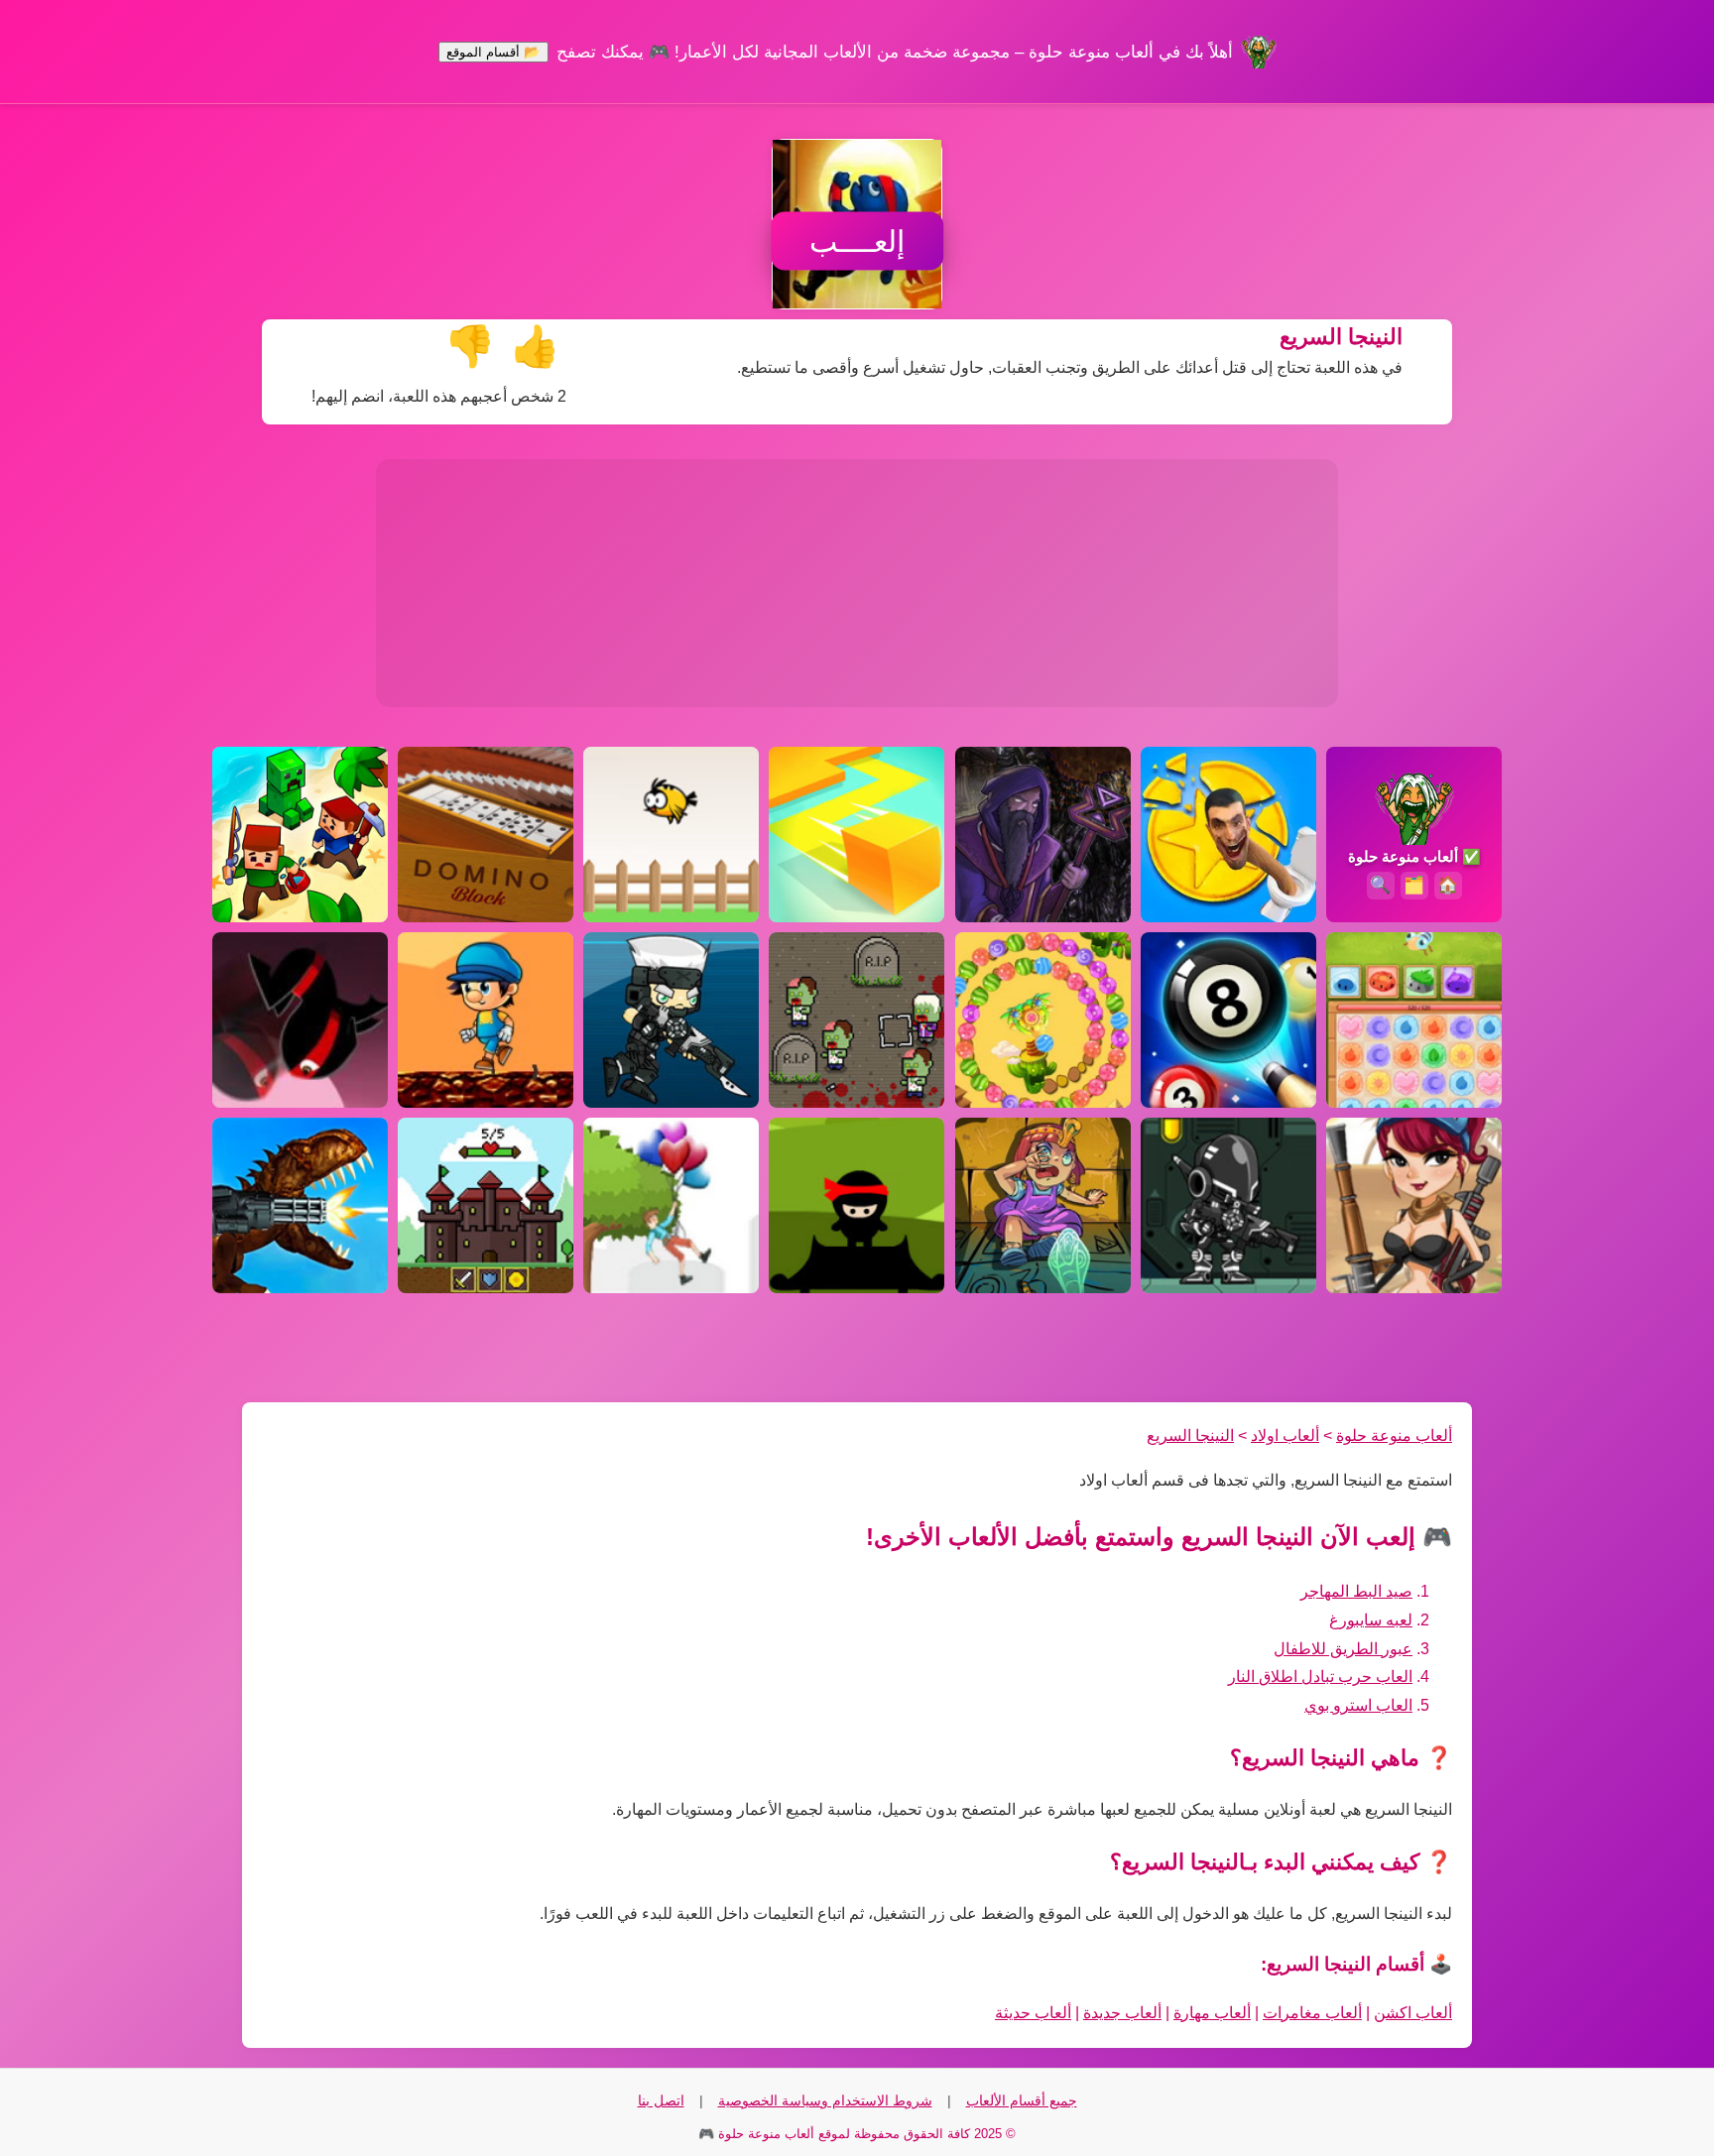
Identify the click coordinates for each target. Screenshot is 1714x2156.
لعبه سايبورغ (1371, 1620)
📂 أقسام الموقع (493, 52)
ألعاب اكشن (1413, 2013)
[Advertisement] (857, 583)
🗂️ (1414, 885)
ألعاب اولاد (1285, 1436)
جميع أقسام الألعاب (1022, 2100)
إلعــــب (857, 241)
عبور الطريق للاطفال (1343, 1649)
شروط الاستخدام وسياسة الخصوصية (825, 2100)
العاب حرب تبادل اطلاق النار (1320, 1677)
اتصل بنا (661, 2100)
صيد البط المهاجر (1356, 1591)
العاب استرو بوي (1358, 1705)
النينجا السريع (1190, 1436)
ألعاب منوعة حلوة (1394, 1436)
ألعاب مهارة (1212, 2013)
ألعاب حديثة (1033, 2013)
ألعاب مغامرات (1312, 2013)
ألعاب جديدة (1122, 2013)
